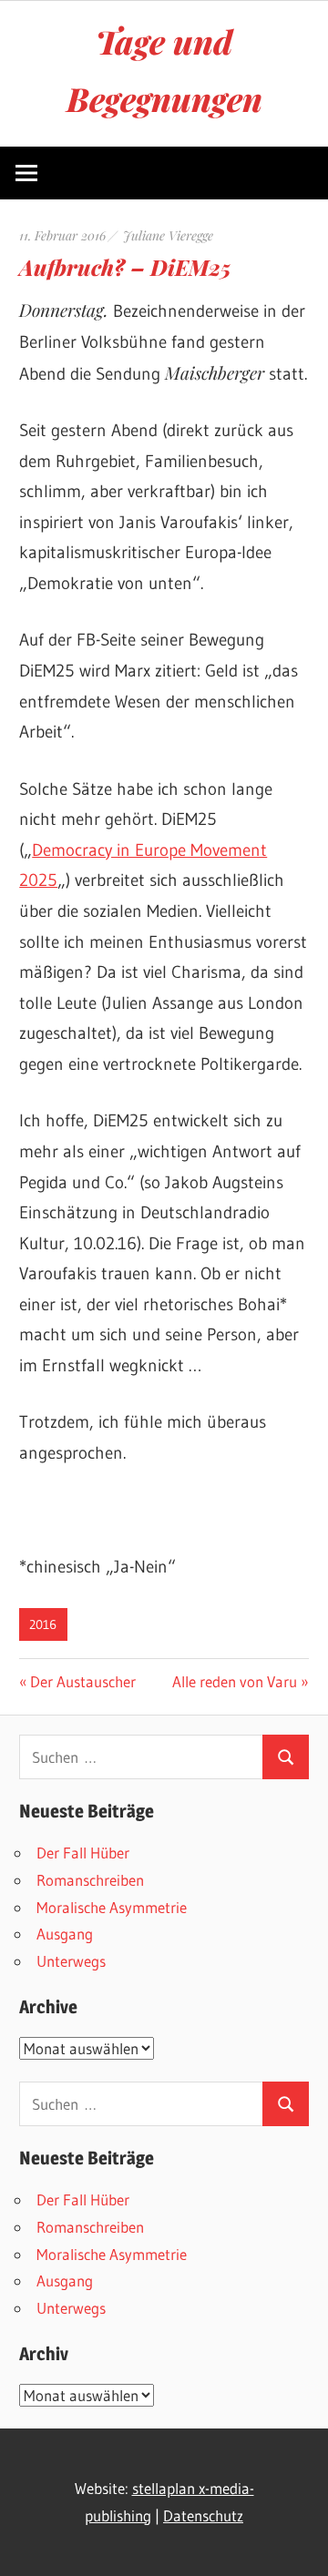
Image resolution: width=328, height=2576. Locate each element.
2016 (43, 1624)
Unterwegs (71, 1961)
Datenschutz (203, 2515)
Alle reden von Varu (235, 1681)
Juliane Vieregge (168, 235)
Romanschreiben (90, 1880)
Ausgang (65, 1934)
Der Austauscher (82, 1681)
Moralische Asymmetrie (112, 1907)
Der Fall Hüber (83, 1853)
